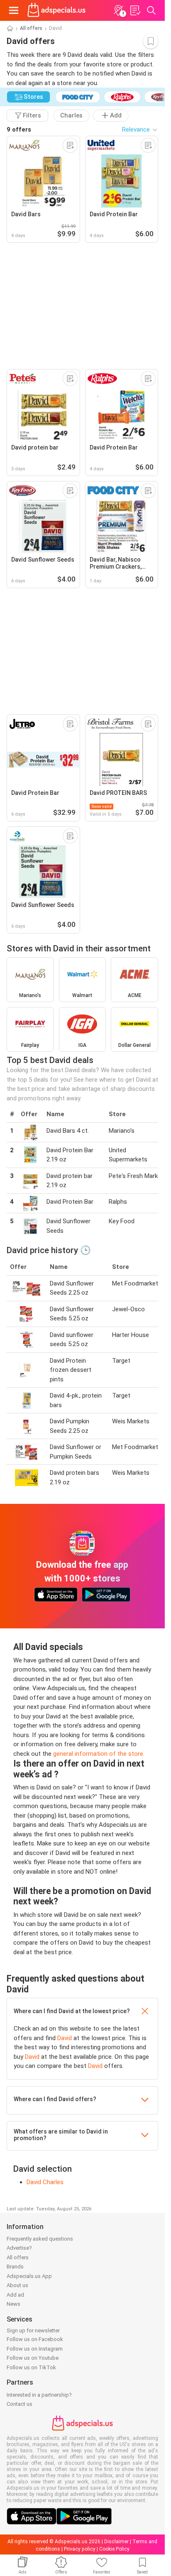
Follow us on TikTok (31, 2367)
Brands (15, 2267)
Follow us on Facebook (35, 2339)
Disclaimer (116, 2542)
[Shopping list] (135, 10)
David (65, 2038)
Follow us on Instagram (35, 2349)
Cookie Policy (114, 2549)
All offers (31, 28)
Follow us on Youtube (33, 2358)
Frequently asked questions (40, 2239)
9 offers (19, 130)
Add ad (15, 2295)
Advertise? (19, 2248)
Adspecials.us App (29, 2276)
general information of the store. (99, 1754)
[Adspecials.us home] (56, 10)
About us (17, 2285)
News (13, 2304)
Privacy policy (80, 2549)
